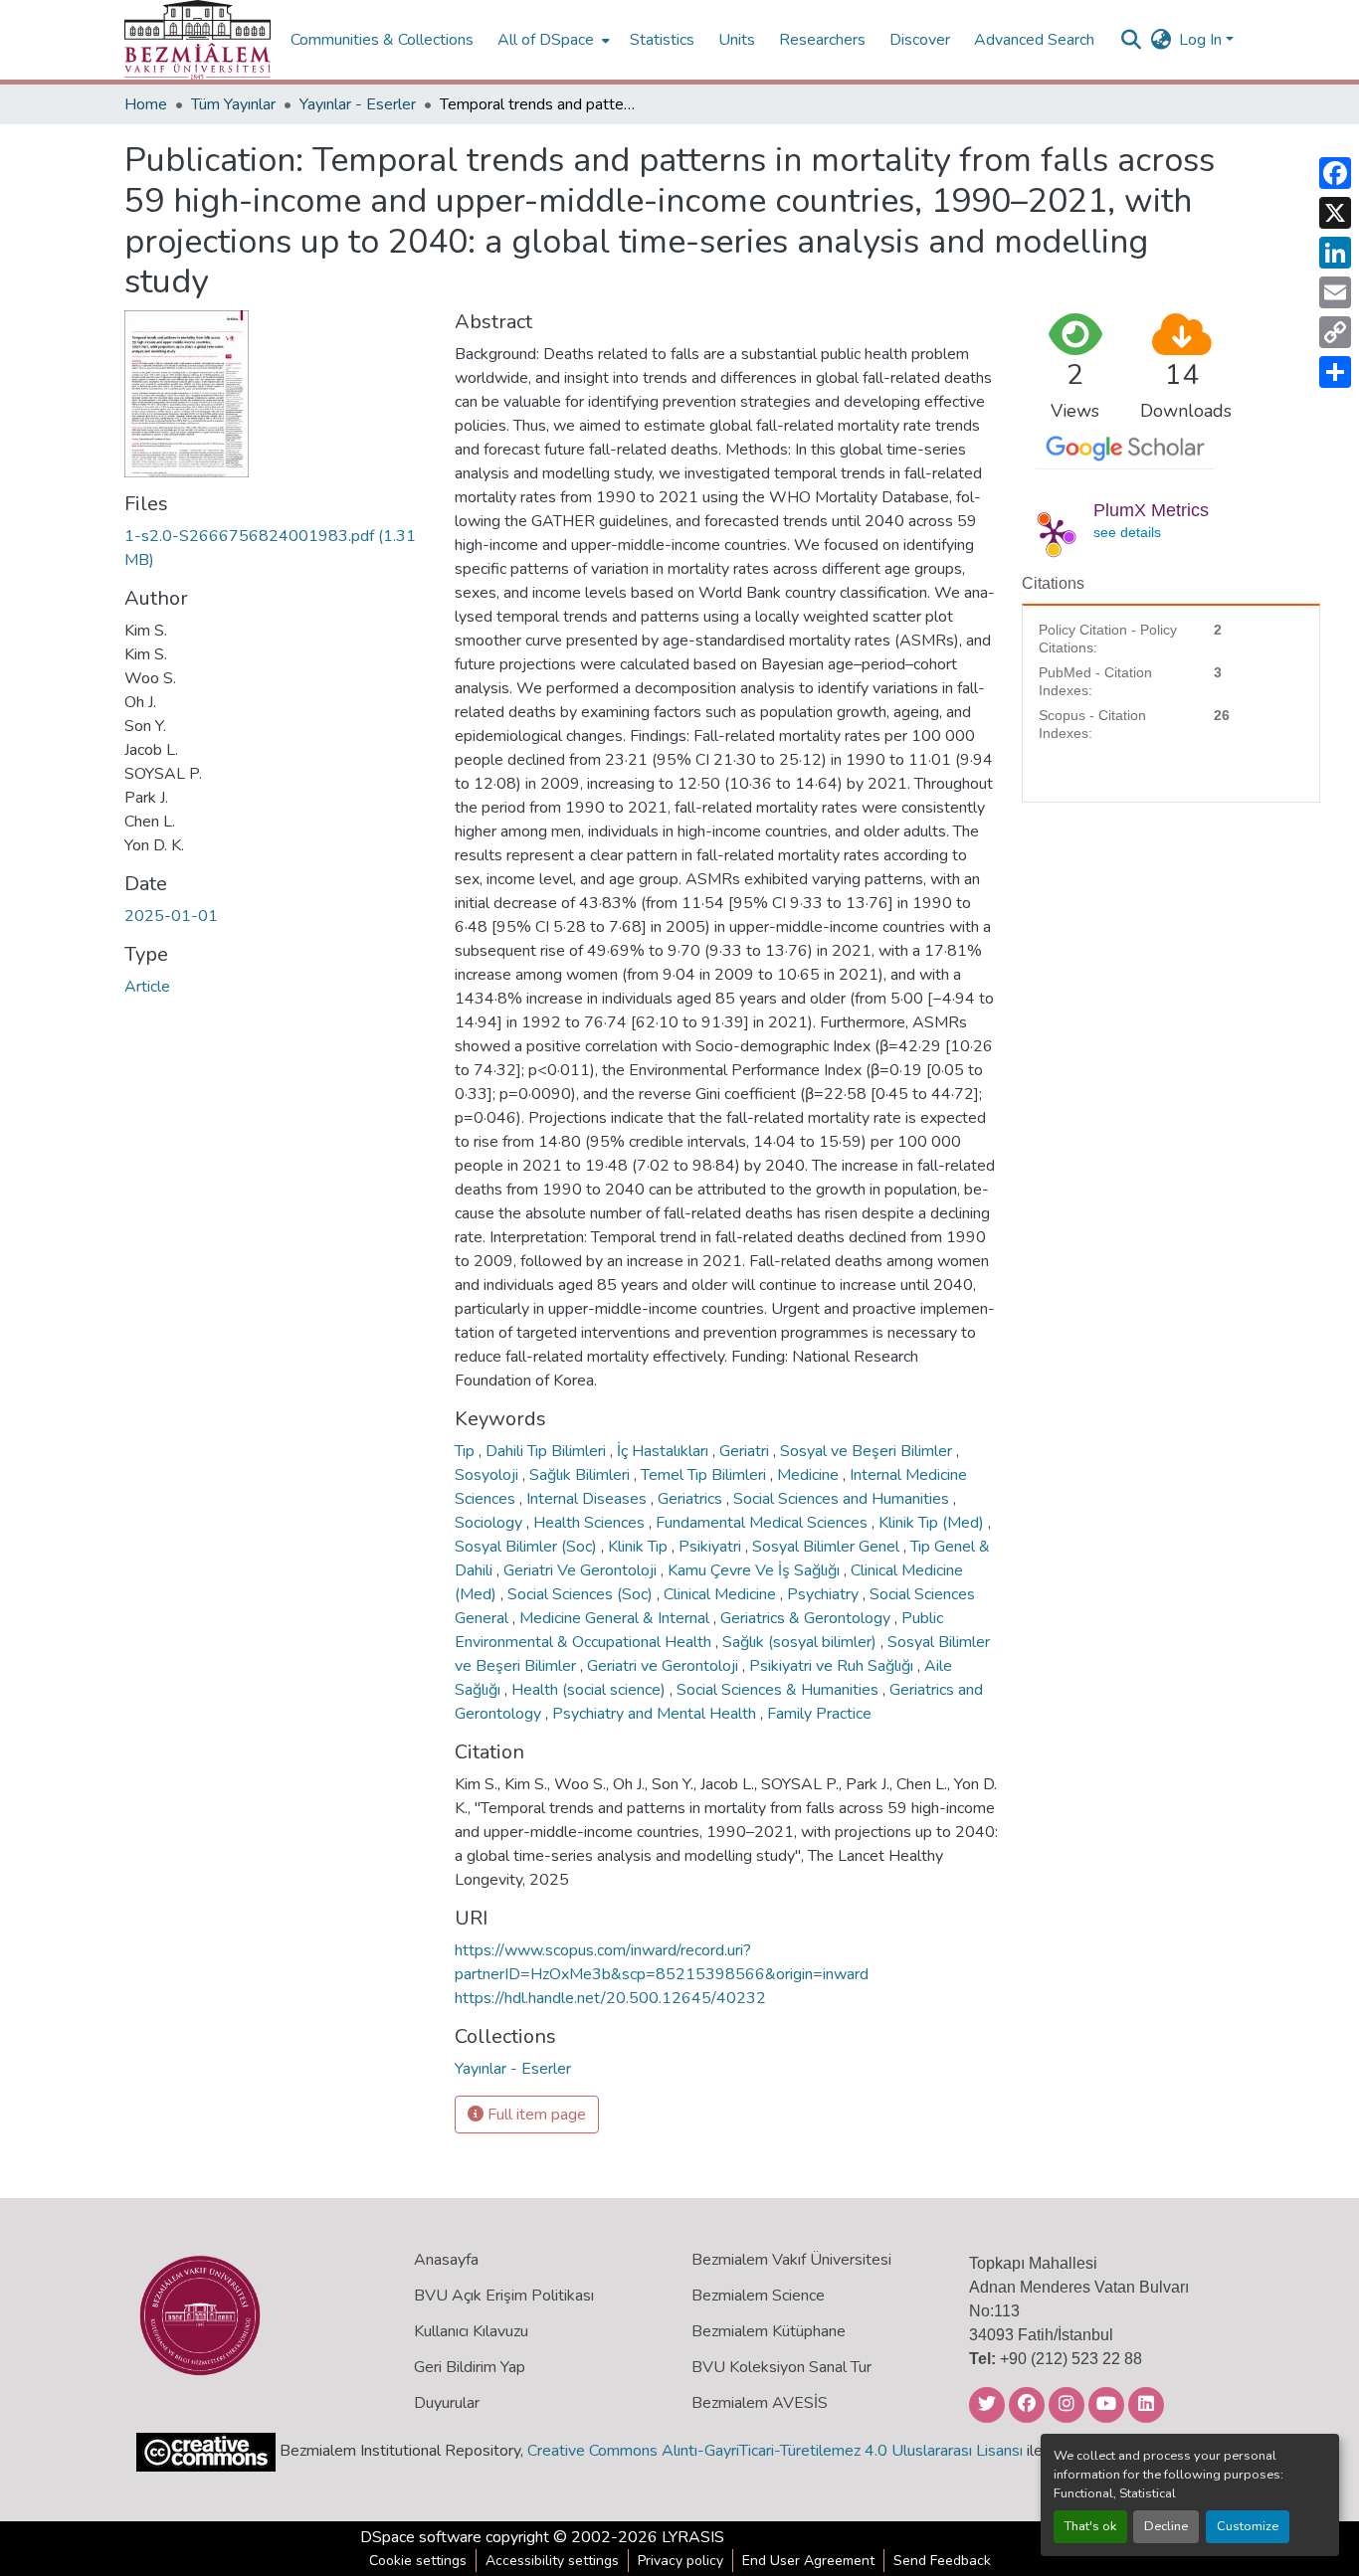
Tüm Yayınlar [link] (233, 104)
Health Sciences (591, 1523)
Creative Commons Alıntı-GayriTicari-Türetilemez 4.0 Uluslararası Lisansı (775, 2451)
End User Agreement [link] (808, 2561)
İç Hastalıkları (665, 1451)
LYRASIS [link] (693, 2537)
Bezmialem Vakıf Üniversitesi (791, 2260)
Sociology (490, 1523)
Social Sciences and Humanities (843, 1499)
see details (1127, 532)
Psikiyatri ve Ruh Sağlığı (833, 1666)
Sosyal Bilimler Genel (828, 1547)
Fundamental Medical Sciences (764, 1523)
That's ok (1090, 2526)
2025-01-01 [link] (171, 916)
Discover (920, 40)
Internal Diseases (588, 1499)
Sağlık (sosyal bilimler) (801, 1642)
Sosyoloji (488, 1475)
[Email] (1335, 292)
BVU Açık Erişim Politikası (504, 2296)
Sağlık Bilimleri (582, 1475)
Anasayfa (446, 2260)
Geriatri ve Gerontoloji (665, 1666)
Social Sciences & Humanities (779, 1690)
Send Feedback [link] (942, 2561)
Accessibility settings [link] (552, 2561)
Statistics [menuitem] (662, 40)
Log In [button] (1202, 40)
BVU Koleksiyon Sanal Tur (781, 2367)
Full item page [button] (535, 2115)
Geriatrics (692, 1499)
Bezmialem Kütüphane (769, 2331)
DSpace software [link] (421, 2537)
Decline (1166, 2526)
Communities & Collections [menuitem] (382, 40)
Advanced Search (1034, 40)
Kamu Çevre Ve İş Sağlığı (756, 1570)
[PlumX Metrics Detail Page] (1054, 532)
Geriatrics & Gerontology (807, 1618)
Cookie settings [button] (418, 2561)
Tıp (467, 1451)
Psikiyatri (712, 1547)
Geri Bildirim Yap (470, 2367)
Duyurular (447, 2403)
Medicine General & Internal (616, 1618)
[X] (1335, 213)
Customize (1248, 2526)
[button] (197, 40)
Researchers (822, 40)
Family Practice (819, 1714)
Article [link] (147, 987)
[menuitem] (552, 40)
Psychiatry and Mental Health (656, 1714)
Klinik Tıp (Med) (933, 1523)
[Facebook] (1335, 173)
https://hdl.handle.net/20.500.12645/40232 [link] (610, 1998)
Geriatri (746, 1451)
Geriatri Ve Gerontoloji (582, 1570)
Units (737, 40)
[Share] (1335, 372)
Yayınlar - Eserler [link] (358, 104)
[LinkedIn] (1335, 253)
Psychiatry (825, 1594)
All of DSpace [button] (546, 40)
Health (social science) (590, 1690)
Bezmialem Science (758, 2296)
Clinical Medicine (722, 1594)
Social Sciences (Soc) (582, 1594)
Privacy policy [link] (680, 2561)
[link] (278, 548)
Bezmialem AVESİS (760, 2403)
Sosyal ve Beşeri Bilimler (868, 1451)
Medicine (810, 1475)
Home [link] (146, 104)
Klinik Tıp (640, 1547)
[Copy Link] (1335, 332)
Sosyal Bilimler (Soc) (528, 1547)
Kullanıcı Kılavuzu (471, 2331)
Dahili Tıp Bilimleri (548, 1451)
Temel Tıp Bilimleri (705, 1475)
